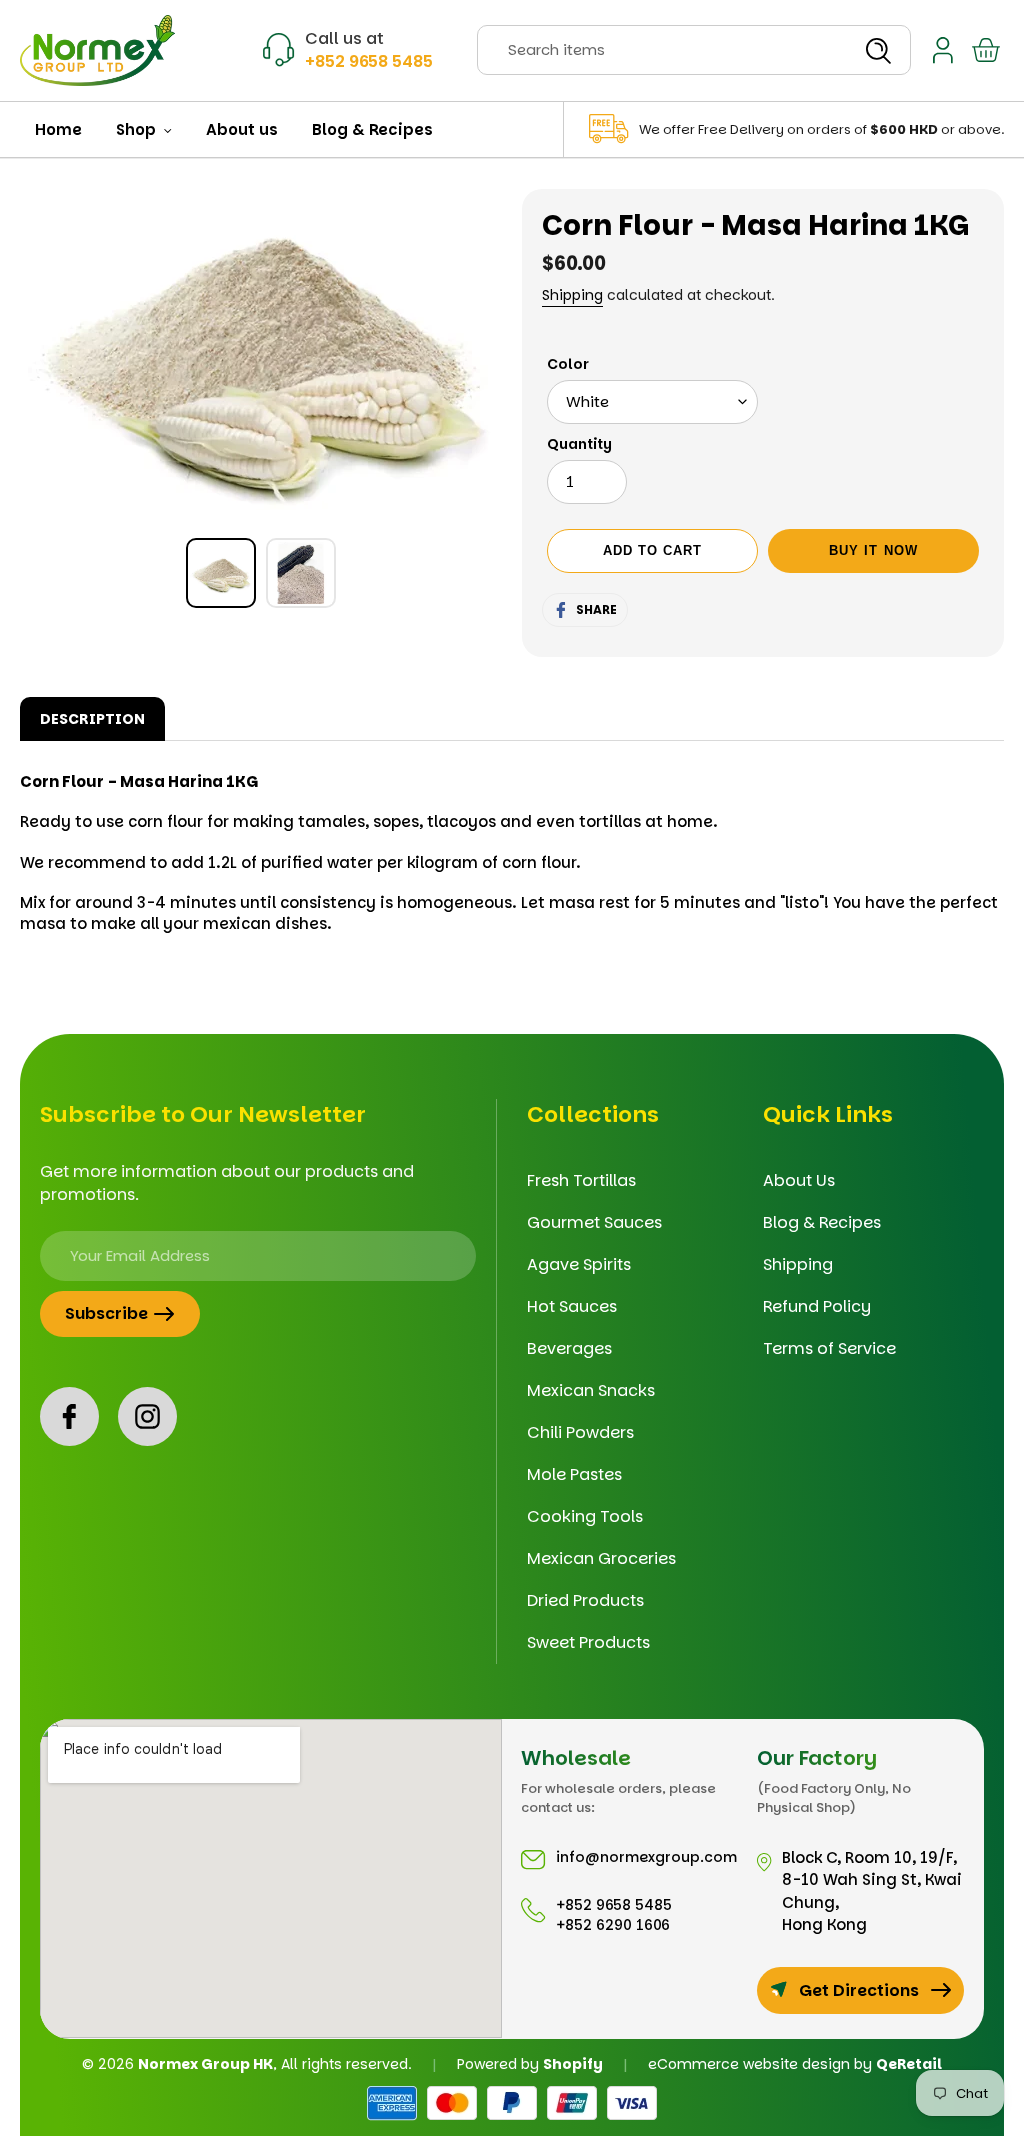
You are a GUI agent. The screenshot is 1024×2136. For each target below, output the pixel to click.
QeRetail (909, 2064)
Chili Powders (580, 1432)
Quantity (579, 444)
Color (568, 364)
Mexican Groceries (601, 1558)
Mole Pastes (574, 1474)
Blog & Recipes (822, 1222)
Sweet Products (588, 1642)
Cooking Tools (585, 1516)
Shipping (572, 295)
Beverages (569, 1348)
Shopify (573, 2064)
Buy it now (873, 550)
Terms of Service (829, 1348)
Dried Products (585, 1600)
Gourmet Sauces (594, 1222)
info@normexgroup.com (646, 1857)
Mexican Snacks (591, 1390)
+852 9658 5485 (369, 61)
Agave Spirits (579, 1264)
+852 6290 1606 (613, 1925)
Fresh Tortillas (581, 1180)
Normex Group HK (205, 2064)
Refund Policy (817, 1306)
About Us (799, 1180)
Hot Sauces (572, 1306)
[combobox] (694, 50)
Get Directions (859, 1990)
